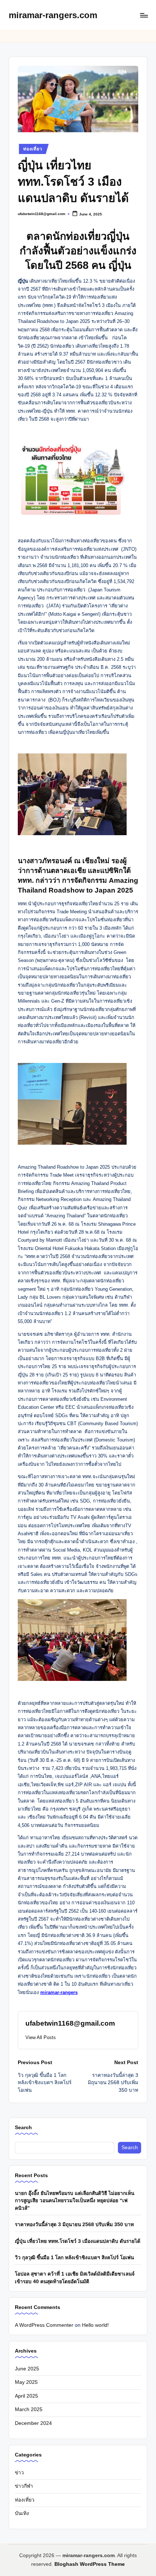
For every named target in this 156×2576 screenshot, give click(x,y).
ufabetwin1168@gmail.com (70, 2023)
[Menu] (144, 15)
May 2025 (26, 2382)
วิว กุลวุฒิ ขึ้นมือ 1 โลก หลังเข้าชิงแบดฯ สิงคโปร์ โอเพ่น (74, 2258)
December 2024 (33, 2423)
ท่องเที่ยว (33, 149)
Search (23, 2127)
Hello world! (95, 2325)
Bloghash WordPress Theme (90, 2564)
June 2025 (27, 2369)
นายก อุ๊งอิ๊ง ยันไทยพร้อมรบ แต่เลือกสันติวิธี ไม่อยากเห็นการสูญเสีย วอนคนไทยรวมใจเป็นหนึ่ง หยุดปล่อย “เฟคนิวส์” (75, 2201)
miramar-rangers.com (53, 15)
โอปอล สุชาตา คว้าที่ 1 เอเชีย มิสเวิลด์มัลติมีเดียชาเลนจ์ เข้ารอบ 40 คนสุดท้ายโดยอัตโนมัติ (75, 2278)
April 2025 (26, 2396)
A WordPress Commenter (44, 2325)
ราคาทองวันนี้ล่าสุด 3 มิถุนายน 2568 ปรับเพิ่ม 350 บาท (74, 2225)
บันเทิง (22, 2513)
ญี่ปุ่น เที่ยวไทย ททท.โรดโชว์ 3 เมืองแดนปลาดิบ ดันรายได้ (78, 2241)
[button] (41, 2037)
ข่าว (19, 2473)
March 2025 (29, 2409)
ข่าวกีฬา (24, 2486)
